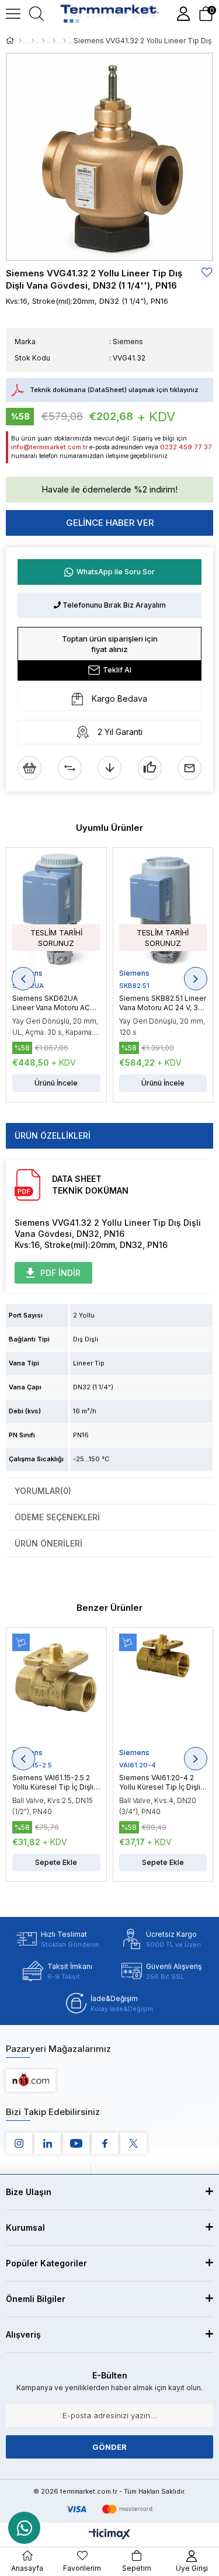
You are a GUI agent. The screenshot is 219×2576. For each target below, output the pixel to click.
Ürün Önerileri (48, 1543)
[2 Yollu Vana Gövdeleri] (65, 41)
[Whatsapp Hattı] (24, 2528)
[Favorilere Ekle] (207, 273)
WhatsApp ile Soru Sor (116, 572)
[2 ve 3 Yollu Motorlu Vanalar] (44, 41)
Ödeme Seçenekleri (57, 1517)
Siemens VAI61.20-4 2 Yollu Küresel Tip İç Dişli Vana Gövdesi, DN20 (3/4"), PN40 (160, 1783)
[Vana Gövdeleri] (54, 41)
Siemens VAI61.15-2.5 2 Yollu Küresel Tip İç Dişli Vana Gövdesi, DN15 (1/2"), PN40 (53, 1783)
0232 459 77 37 (186, 447)
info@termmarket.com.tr (49, 447)
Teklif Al (117, 670)
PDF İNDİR (60, 1273)
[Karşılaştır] (70, 768)
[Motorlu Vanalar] (33, 41)
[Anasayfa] (20, 41)
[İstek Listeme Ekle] (29, 768)
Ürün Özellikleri (53, 1136)
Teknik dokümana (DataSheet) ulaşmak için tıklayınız (114, 390)
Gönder (109, 2447)
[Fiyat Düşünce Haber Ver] (109, 768)
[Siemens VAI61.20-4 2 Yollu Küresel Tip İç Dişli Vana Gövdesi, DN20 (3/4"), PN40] (163, 1691)
